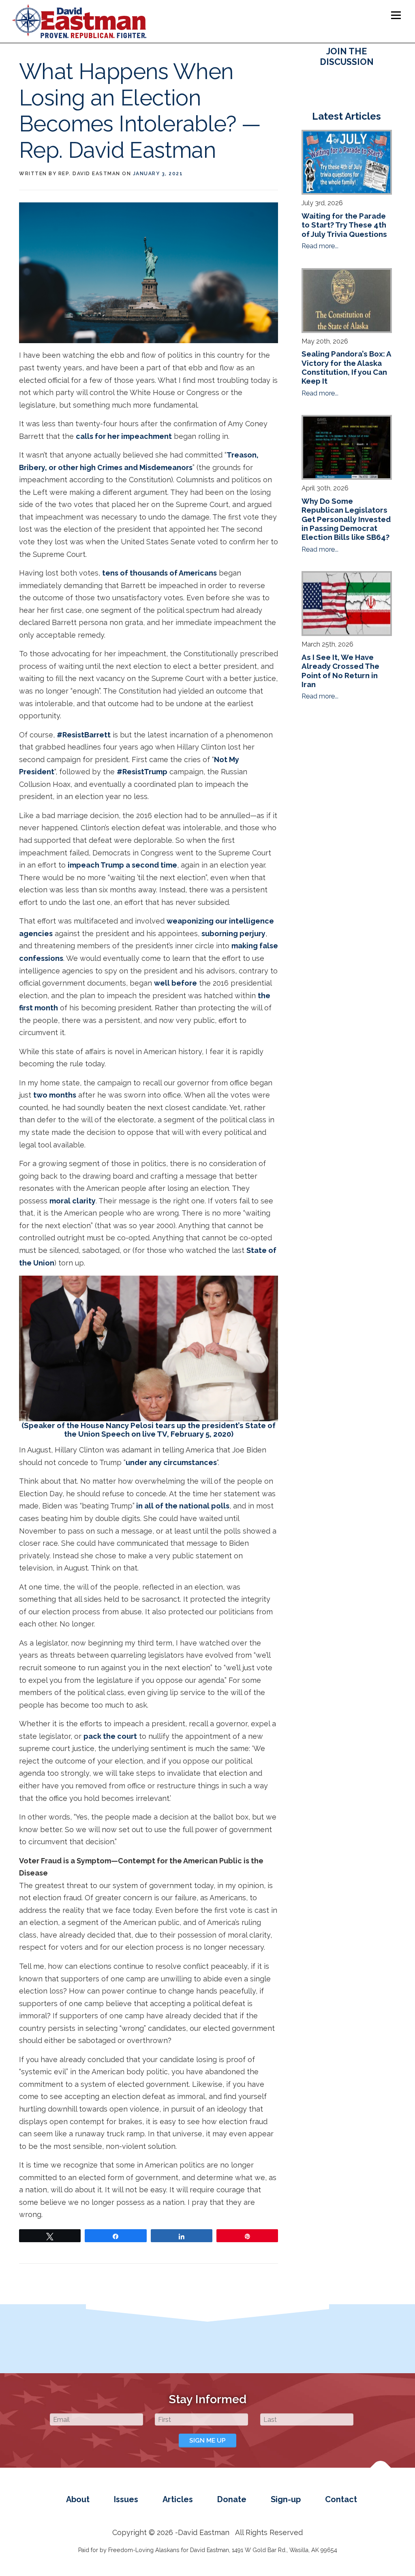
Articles (178, 2499)
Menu (396, 15)
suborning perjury (233, 934)
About (78, 2499)
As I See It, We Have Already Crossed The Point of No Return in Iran (340, 671)
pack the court (110, 1736)
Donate (232, 2499)
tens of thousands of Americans (159, 573)
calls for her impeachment (124, 436)
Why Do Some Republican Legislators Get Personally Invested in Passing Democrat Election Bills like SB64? (346, 519)
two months (55, 1095)
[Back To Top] (381, 2472)
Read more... (320, 246)
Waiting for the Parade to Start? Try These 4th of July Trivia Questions (344, 225)
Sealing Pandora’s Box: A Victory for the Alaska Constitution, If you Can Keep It (346, 367)
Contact (341, 2499)
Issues (126, 2499)
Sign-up (286, 2499)
